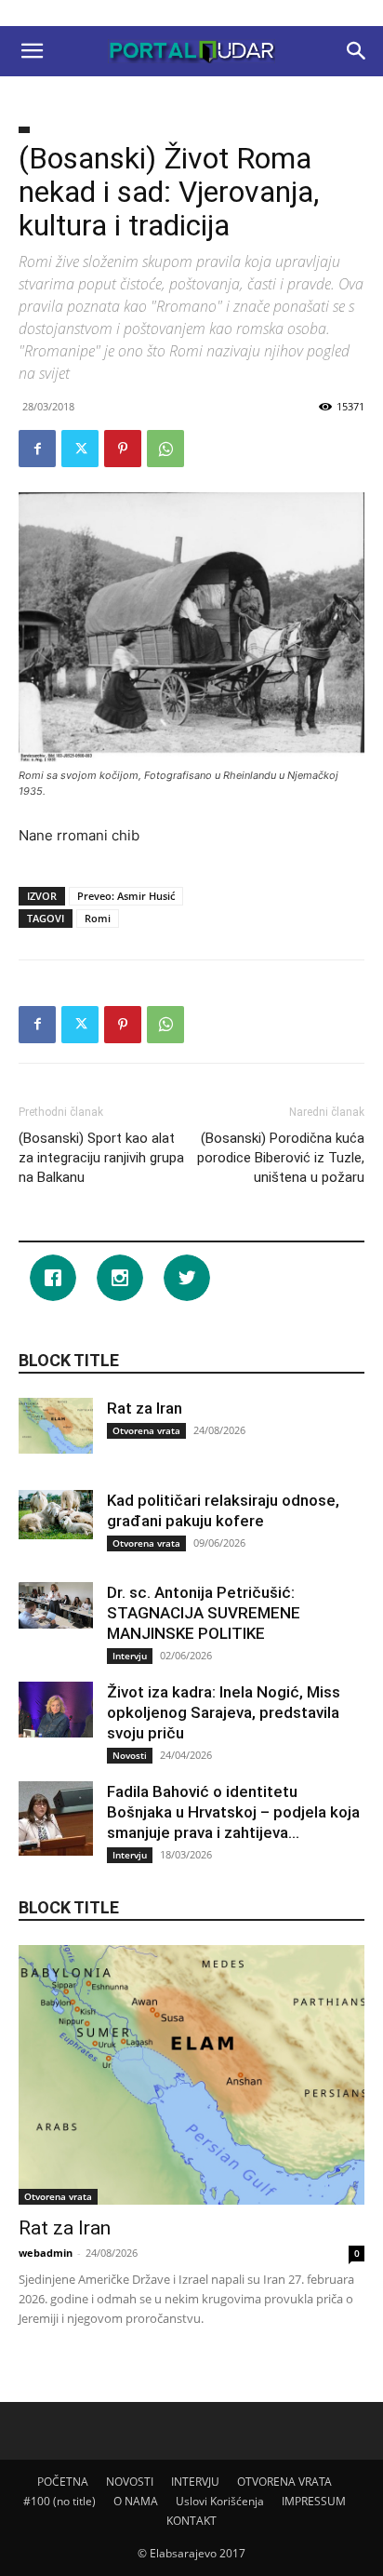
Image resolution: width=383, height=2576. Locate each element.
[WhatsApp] (165, 449)
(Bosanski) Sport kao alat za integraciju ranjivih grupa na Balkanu (101, 1158)
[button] (32, 51)
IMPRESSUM (314, 2501)
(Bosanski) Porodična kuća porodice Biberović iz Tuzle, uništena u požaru (281, 1158)
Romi (98, 918)
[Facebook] (37, 449)
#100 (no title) (59, 2501)
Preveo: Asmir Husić (126, 896)
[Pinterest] (123, 449)
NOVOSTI (130, 2482)
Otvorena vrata (146, 1430)
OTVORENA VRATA (284, 2482)
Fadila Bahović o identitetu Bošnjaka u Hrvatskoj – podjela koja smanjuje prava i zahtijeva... (233, 1812)
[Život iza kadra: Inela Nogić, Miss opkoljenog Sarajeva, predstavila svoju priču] (56, 1710)
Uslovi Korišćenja (220, 2501)
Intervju (130, 1656)
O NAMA (136, 2501)
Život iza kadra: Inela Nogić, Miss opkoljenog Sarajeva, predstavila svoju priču (224, 1712)
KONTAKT (191, 2521)
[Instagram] (125, 1278)
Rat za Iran (145, 1408)
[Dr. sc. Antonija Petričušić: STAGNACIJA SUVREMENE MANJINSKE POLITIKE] (56, 1605)
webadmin (46, 2253)
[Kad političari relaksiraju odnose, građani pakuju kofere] (56, 1515)
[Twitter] (80, 449)
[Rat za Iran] (56, 1426)
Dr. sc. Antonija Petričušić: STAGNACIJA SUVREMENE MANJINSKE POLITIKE (204, 1613)
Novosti (130, 1755)
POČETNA (63, 2482)
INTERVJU (195, 2482)
